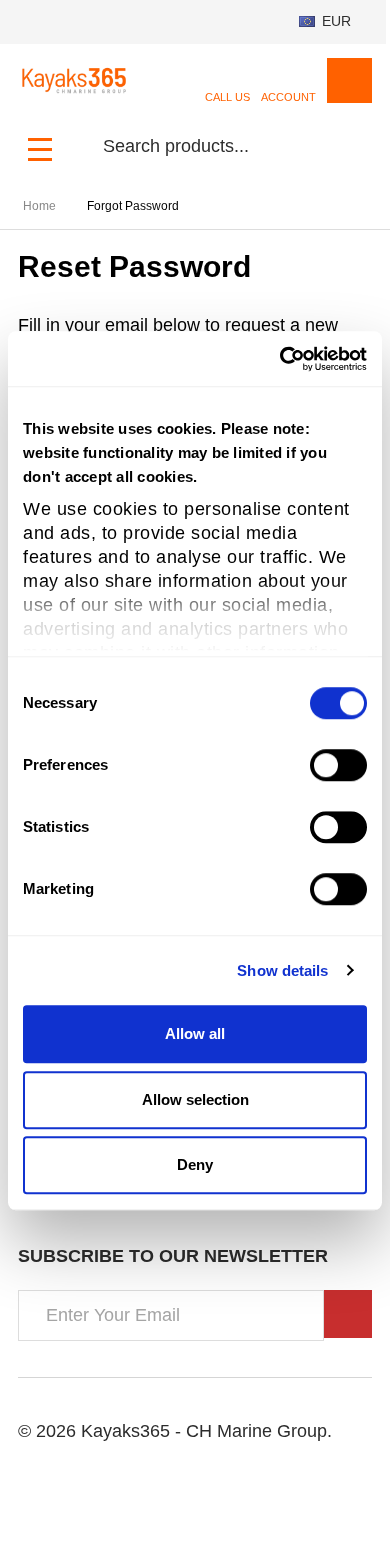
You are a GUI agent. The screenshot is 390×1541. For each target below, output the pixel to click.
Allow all (195, 1033)
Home (39, 206)
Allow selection (195, 1099)
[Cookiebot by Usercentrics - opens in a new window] (280, 359)
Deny (195, 1164)
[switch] (338, 765)
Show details (282, 970)
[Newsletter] (348, 1314)
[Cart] (349, 80)
